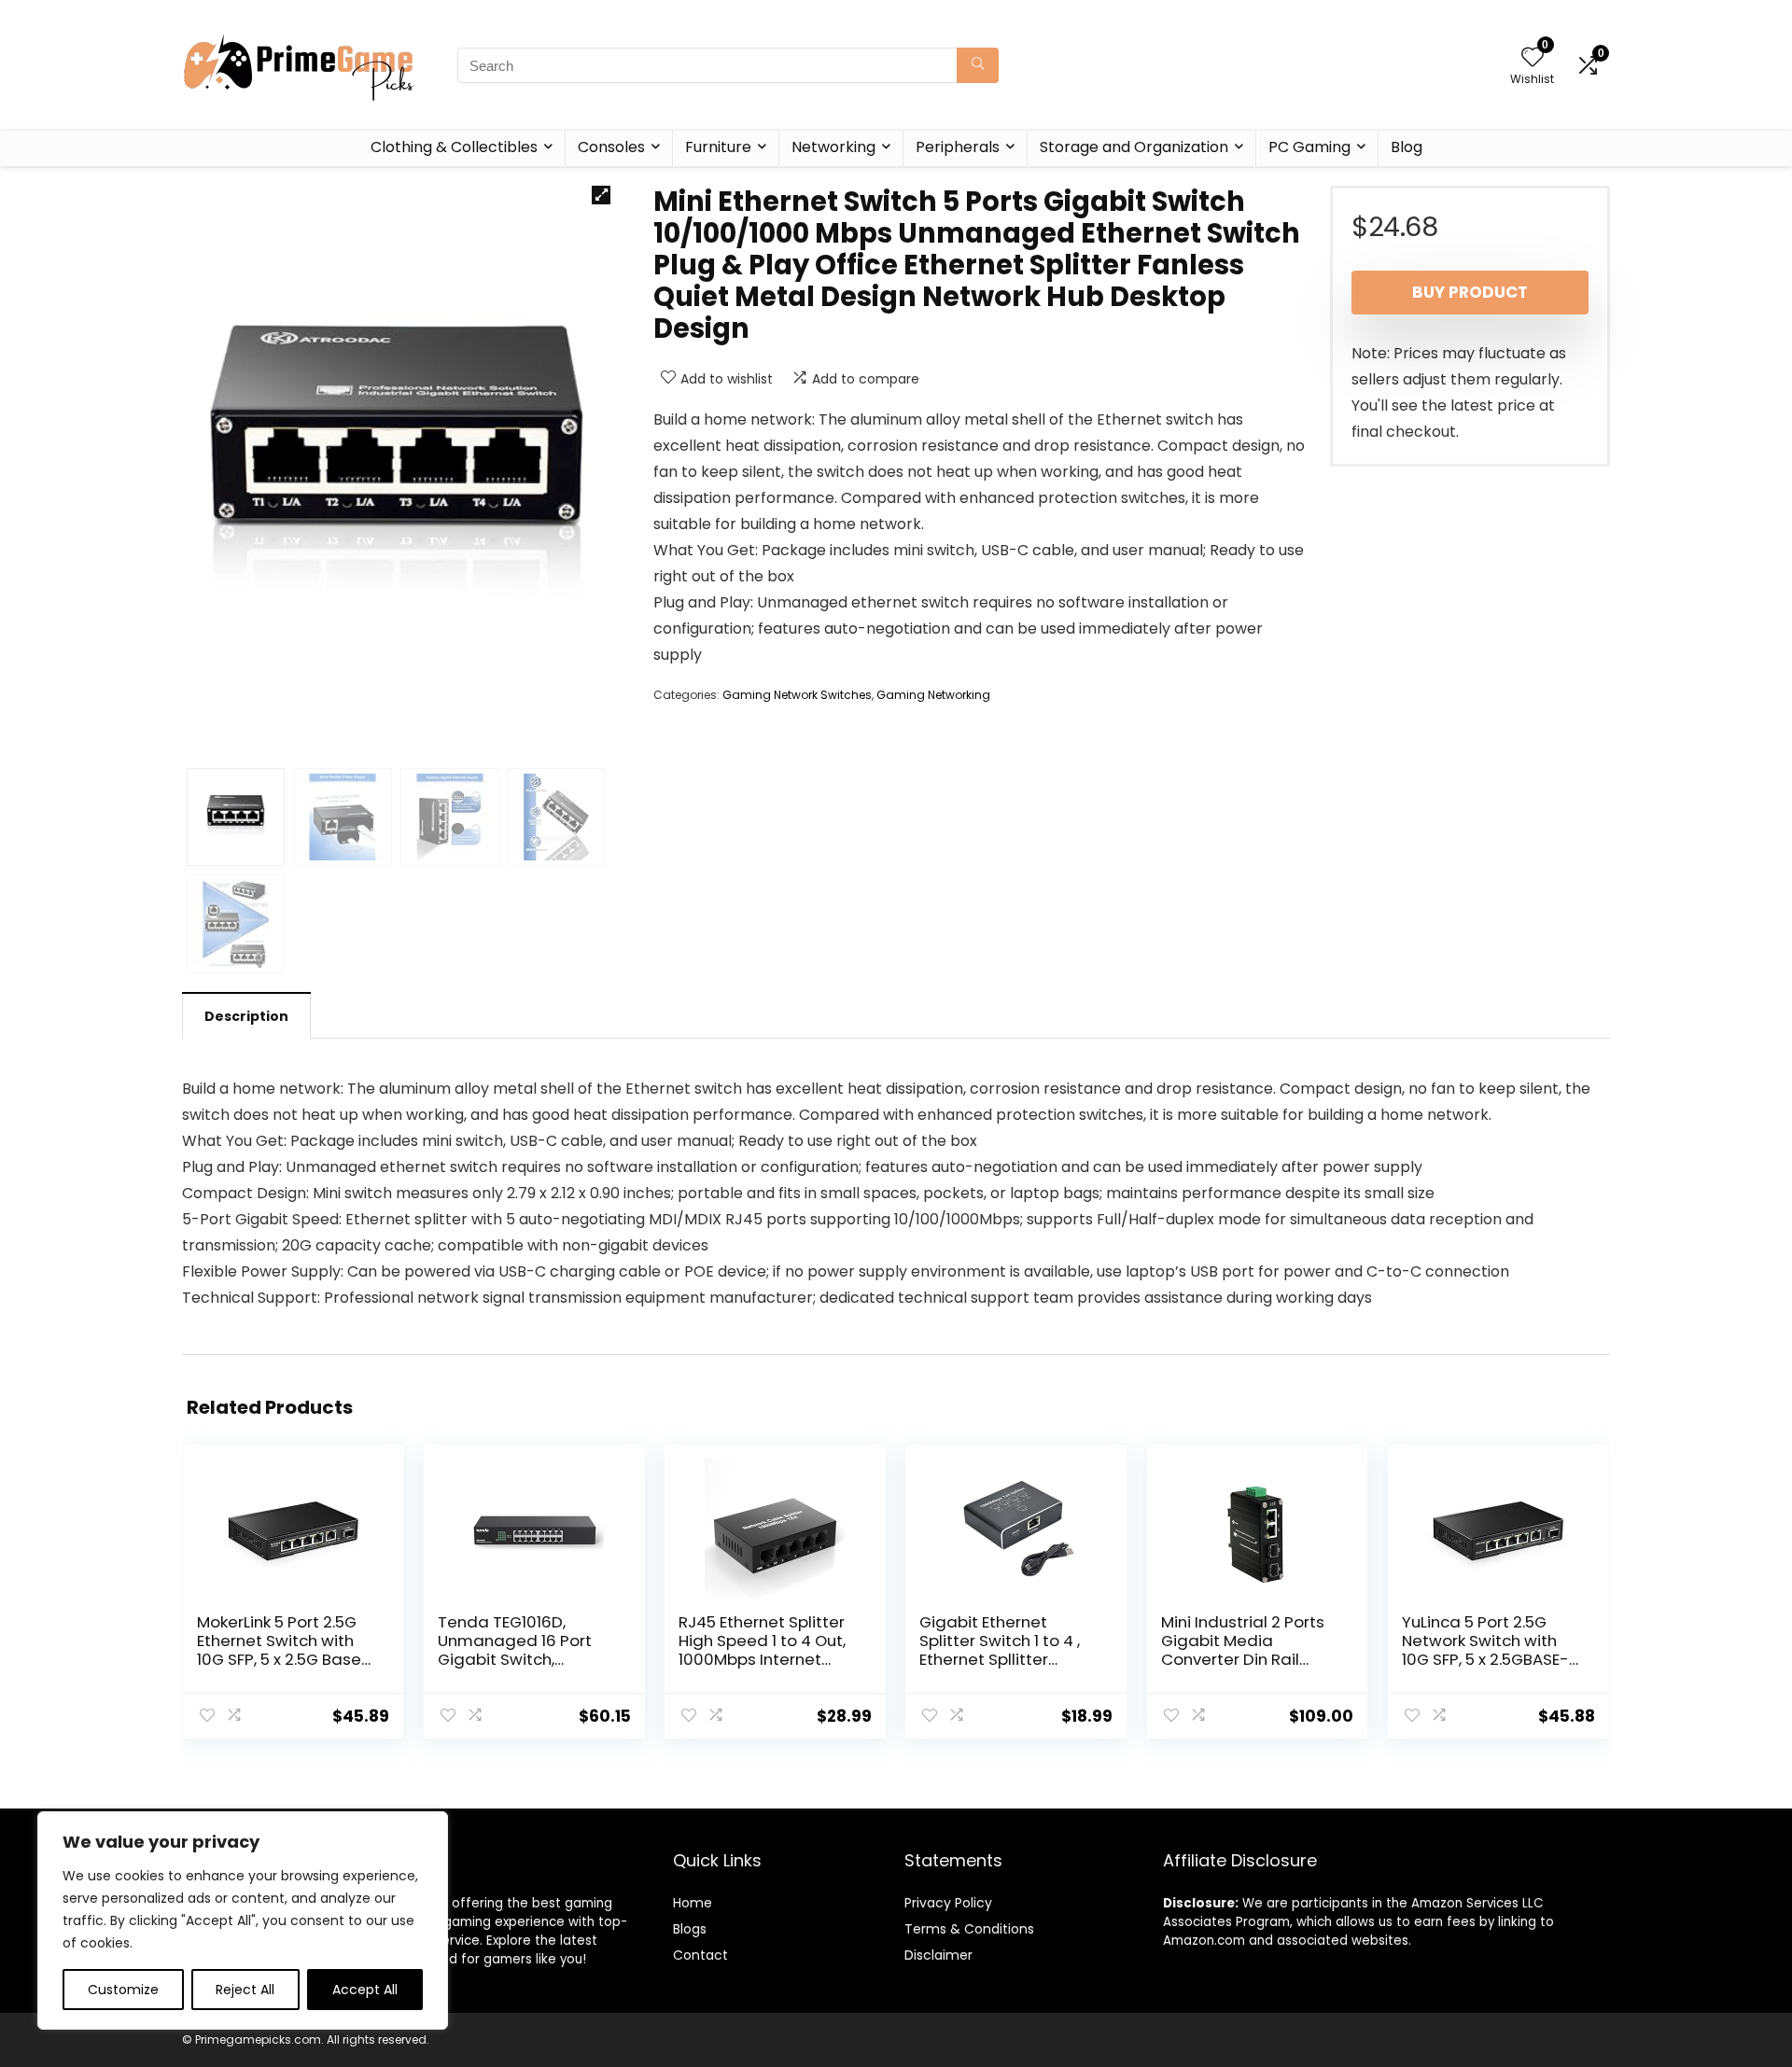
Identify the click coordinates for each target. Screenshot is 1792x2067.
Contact (700, 1955)
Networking (833, 147)
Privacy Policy (948, 1903)
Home (693, 1903)
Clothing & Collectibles (454, 147)
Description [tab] (246, 1016)
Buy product (1470, 292)
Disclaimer (938, 1955)
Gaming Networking (933, 695)
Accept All (365, 1990)
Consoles (611, 147)
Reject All (245, 1990)
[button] (601, 195)
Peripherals (958, 147)
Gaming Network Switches (797, 695)
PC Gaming (1309, 147)
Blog (1407, 147)
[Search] (978, 65)
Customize (123, 1990)
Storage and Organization (1134, 147)
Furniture (718, 147)
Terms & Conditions (969, 1929)
